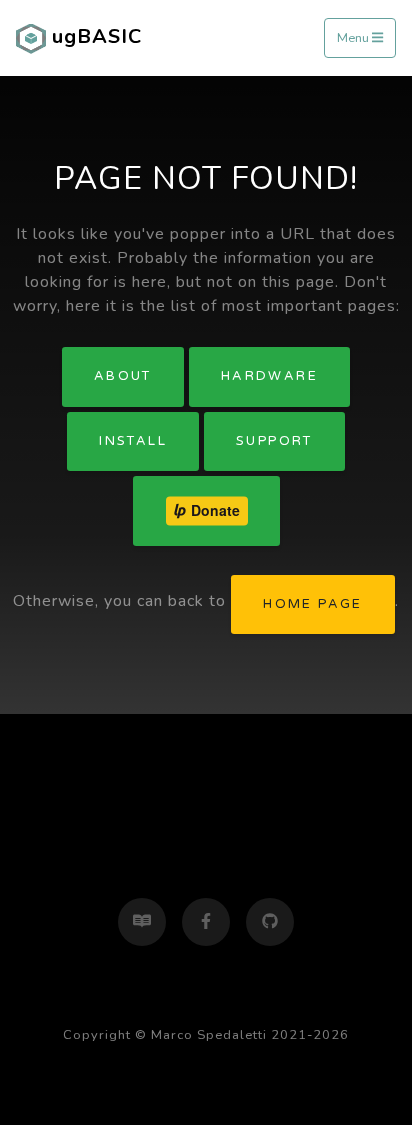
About (123, 376)
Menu (354, 38)
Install (133, 441)
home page (313, 604)
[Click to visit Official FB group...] (206, 922)
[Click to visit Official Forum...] (142, 922)
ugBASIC (94, 36)
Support (274, 441)
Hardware (269, 376)
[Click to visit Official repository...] (270, 922)
